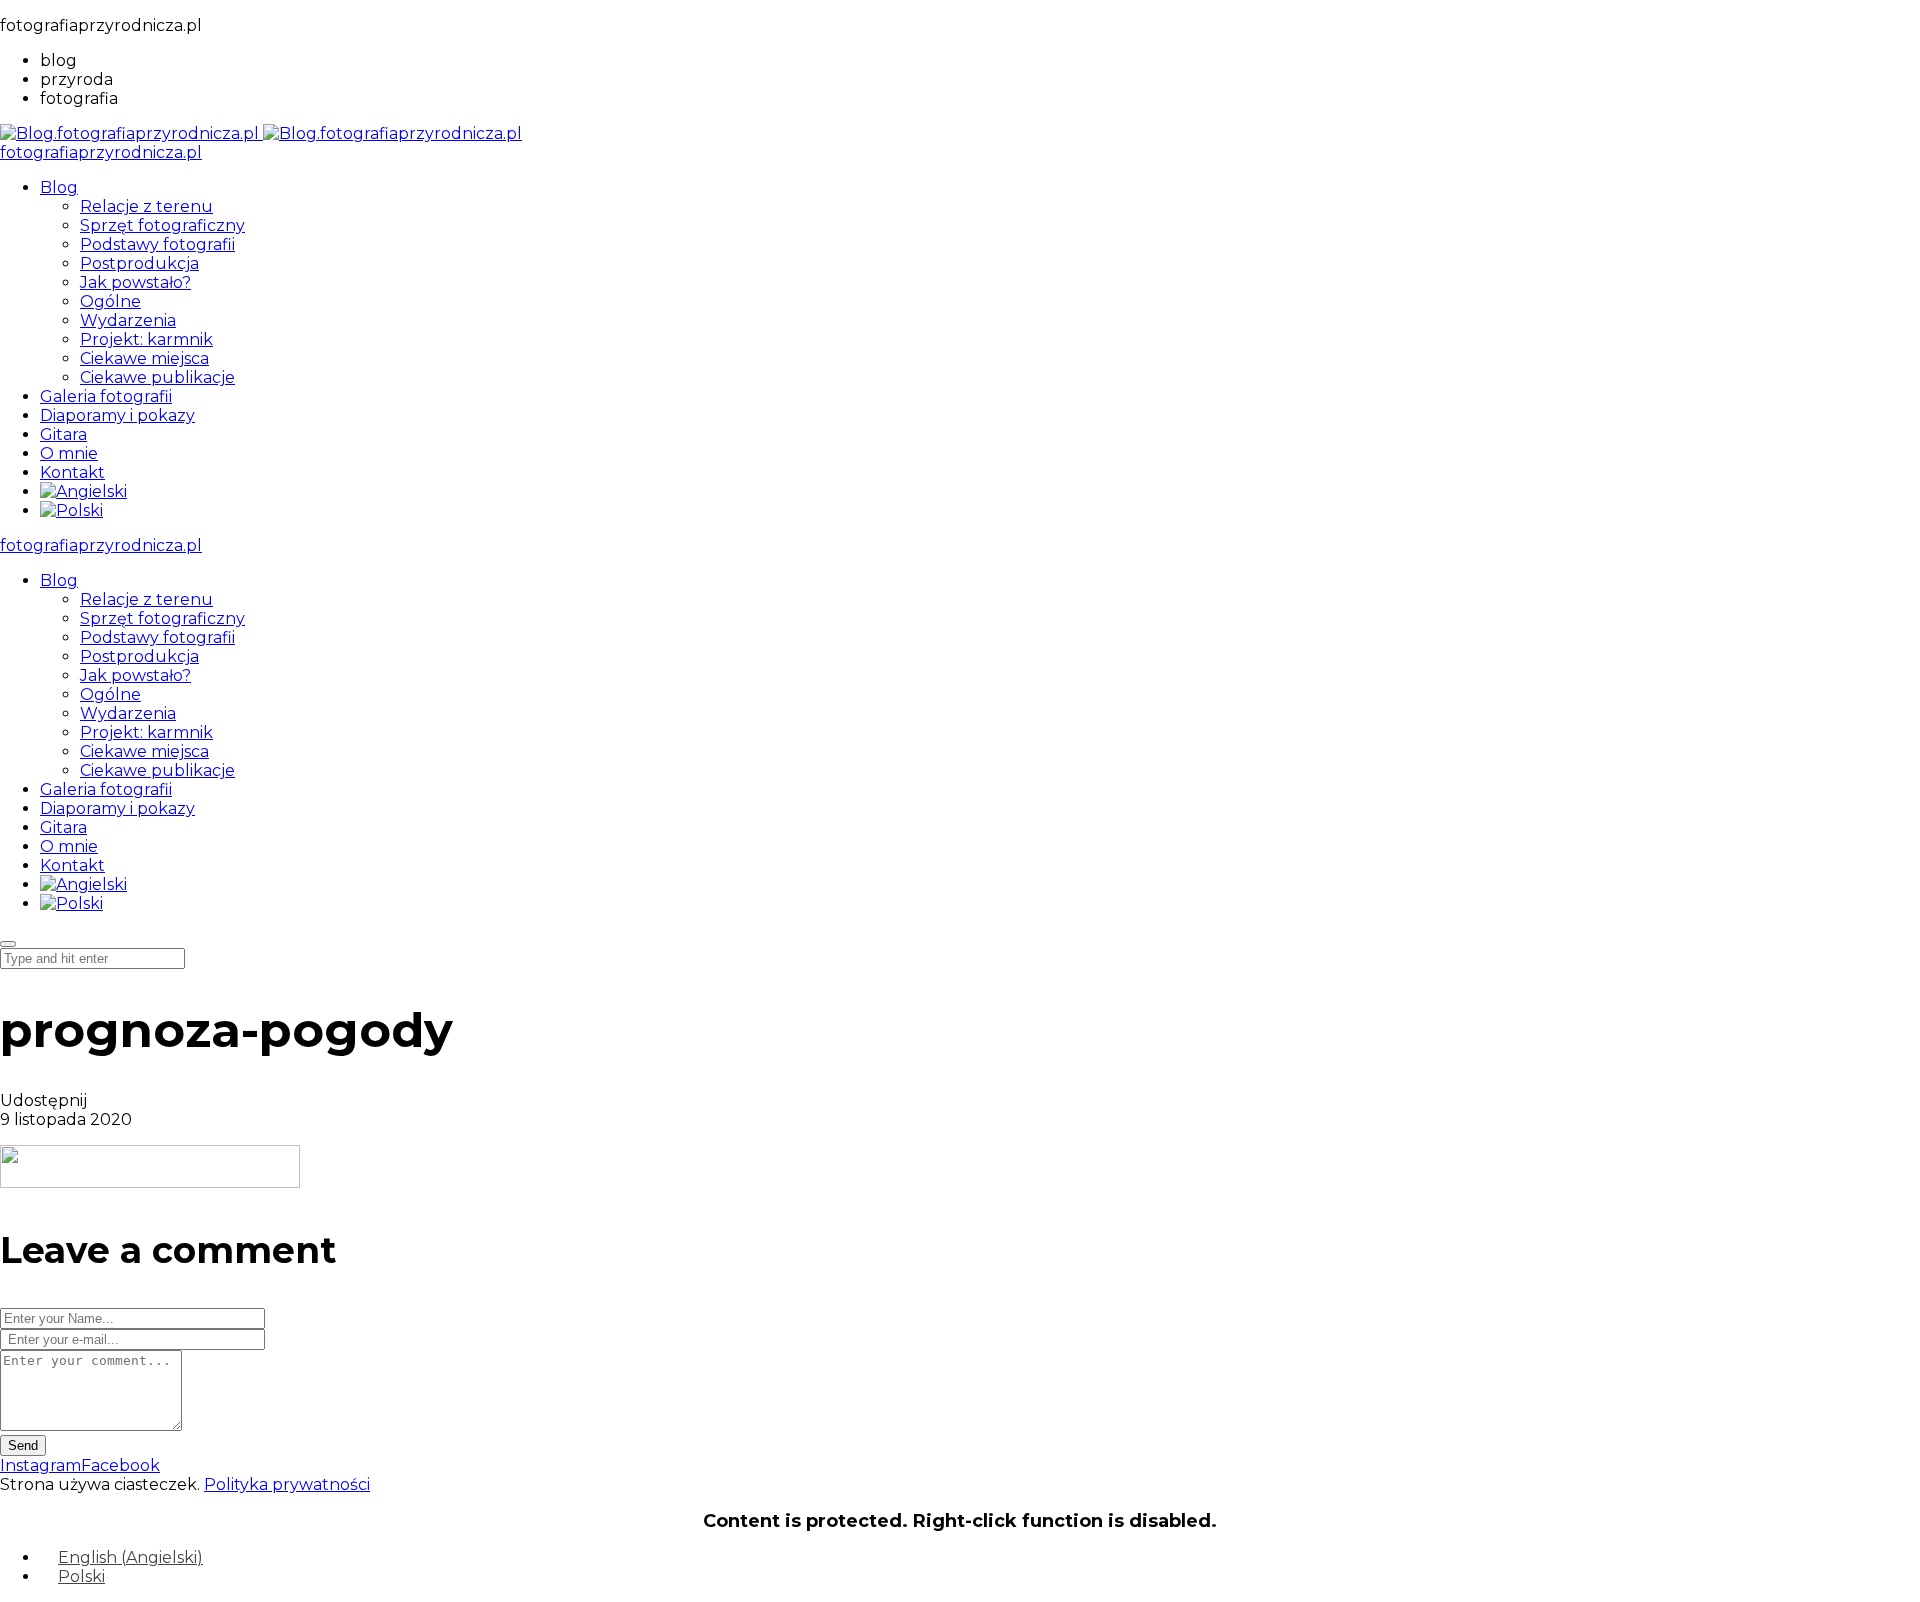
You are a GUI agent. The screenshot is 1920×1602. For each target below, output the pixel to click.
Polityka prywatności (287, 1484)
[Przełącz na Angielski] (83, 491)
